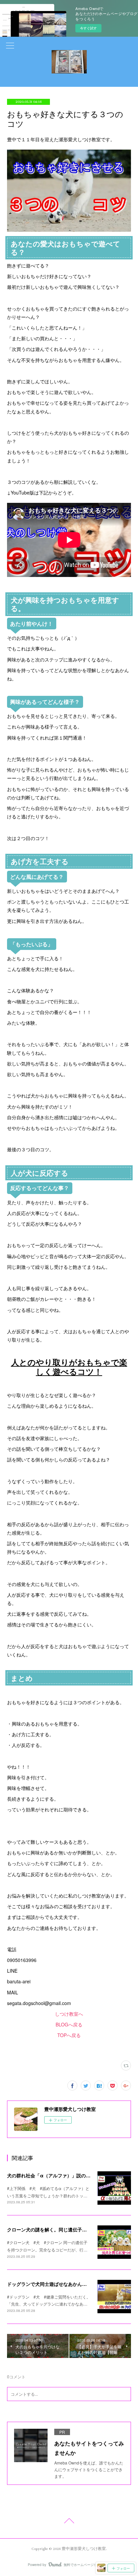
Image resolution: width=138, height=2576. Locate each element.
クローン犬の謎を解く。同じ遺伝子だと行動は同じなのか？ (70, 2229)
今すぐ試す (88, 28)
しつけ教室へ (69, 2014)
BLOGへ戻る (69, 2024)
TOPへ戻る (69, 2035)
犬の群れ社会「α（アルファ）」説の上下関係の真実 (63, 2175)
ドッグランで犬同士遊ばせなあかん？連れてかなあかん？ (68, 2284)
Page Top (69, 2522)
